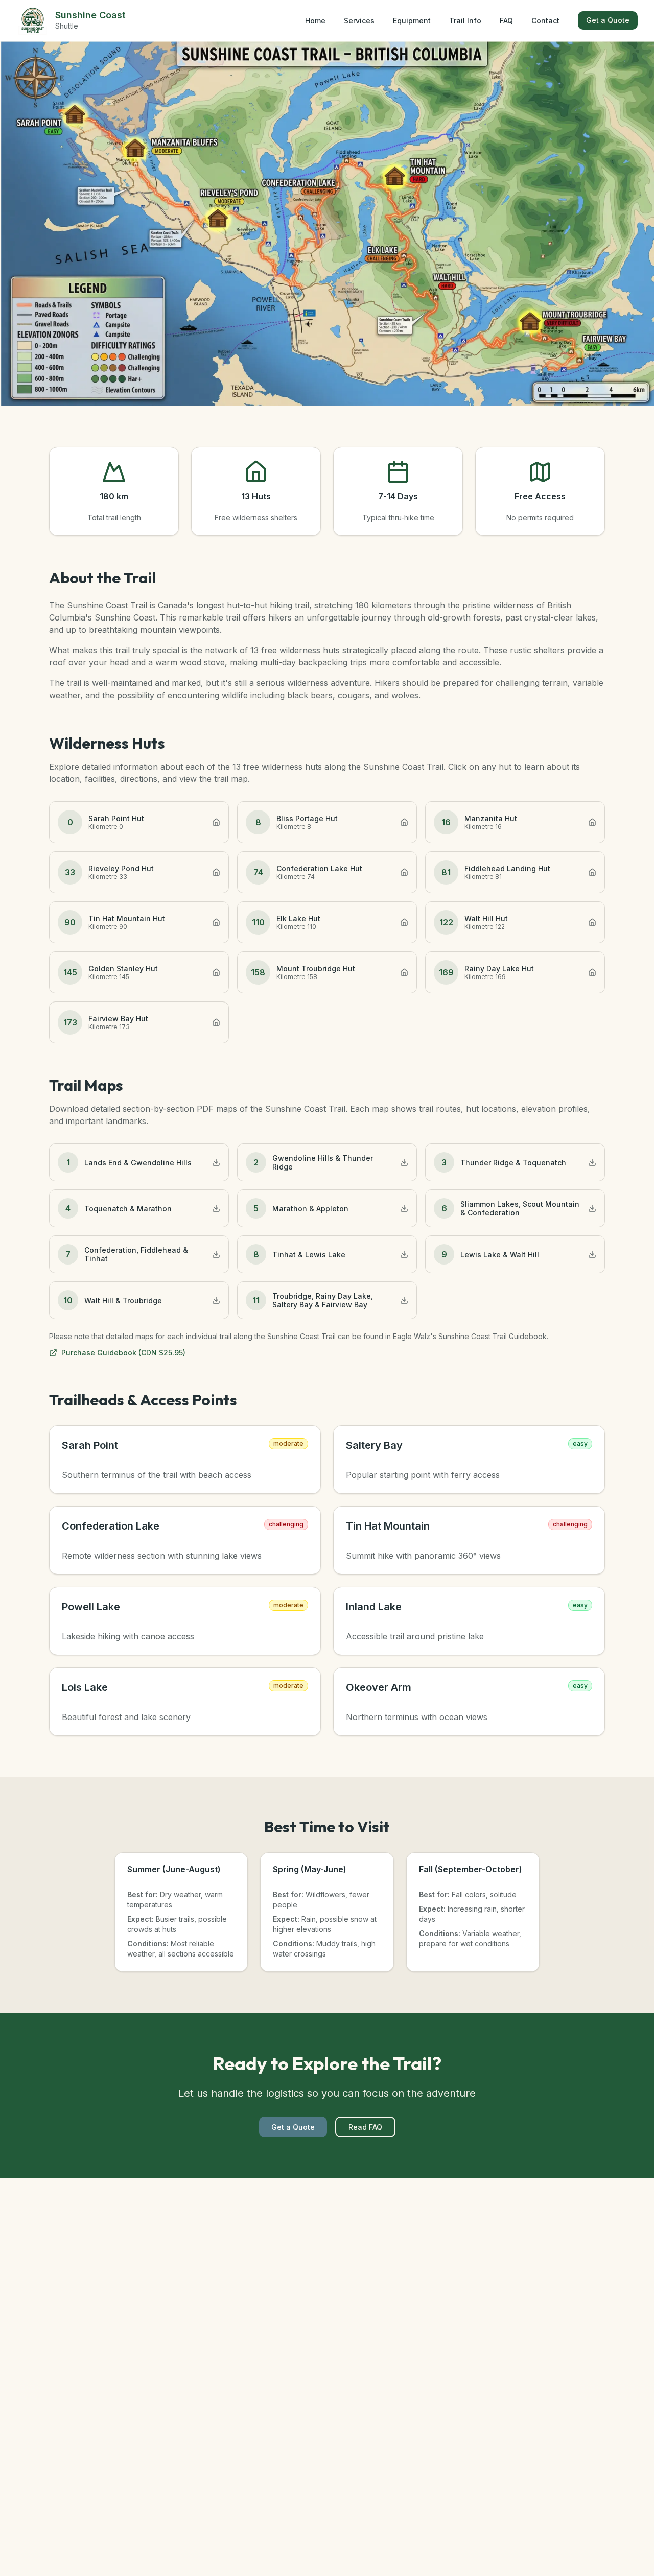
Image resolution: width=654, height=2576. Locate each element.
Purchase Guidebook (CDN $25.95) (123, 1353)
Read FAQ (365, 2127)
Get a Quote (608, 20)
